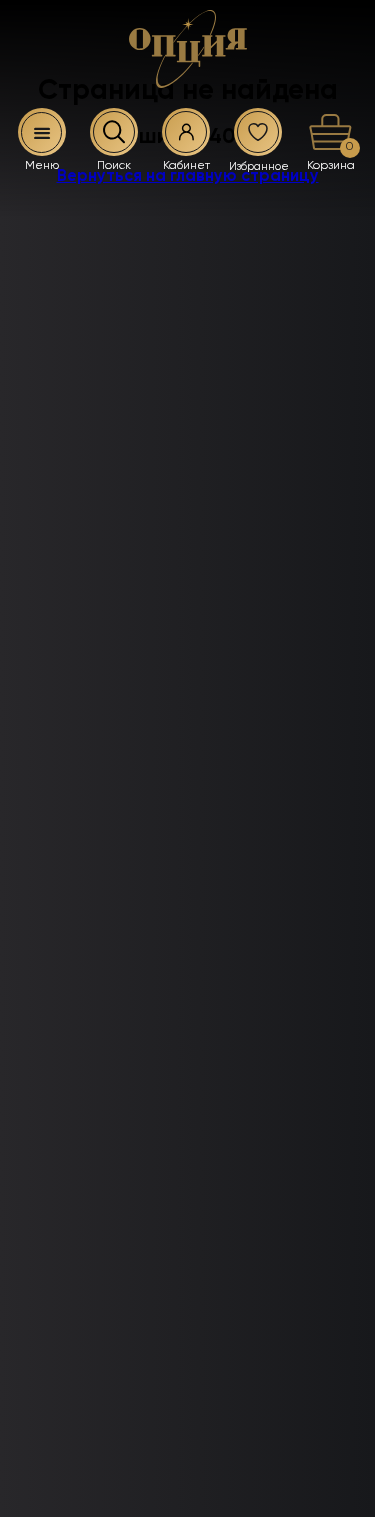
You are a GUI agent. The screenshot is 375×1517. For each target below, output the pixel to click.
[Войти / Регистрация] (186, 132)
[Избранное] (258, 132)
